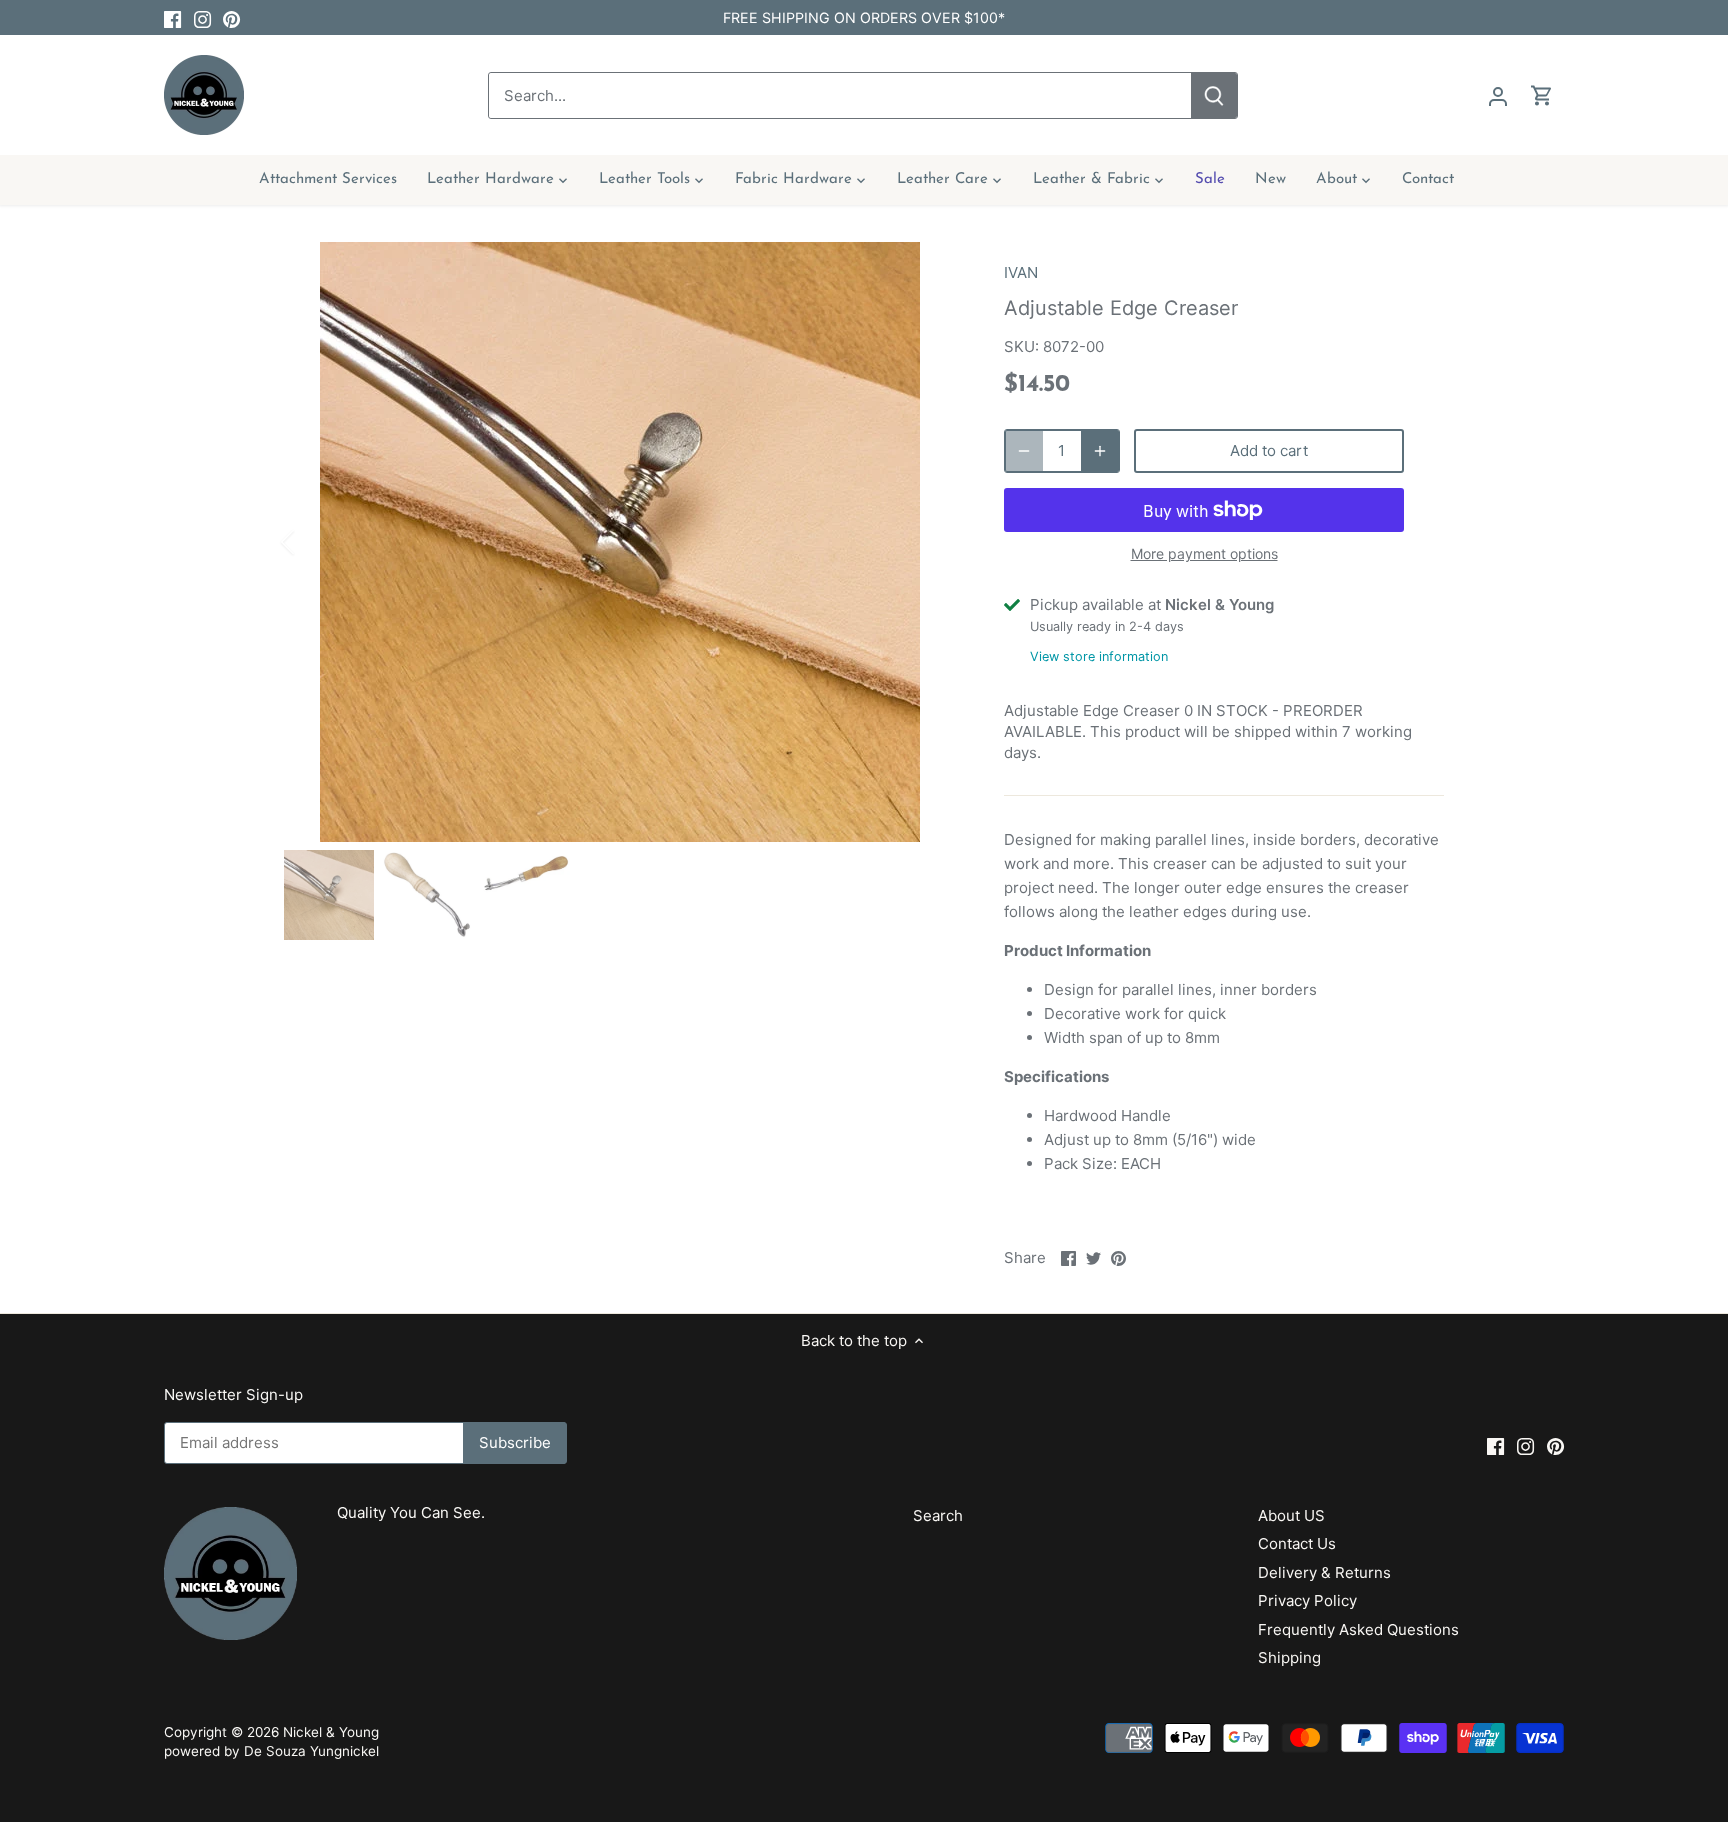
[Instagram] (202, 17)
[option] (620, 542)
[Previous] (314, 542)
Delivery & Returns (1324, 1572)
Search (938, 1515)
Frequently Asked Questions (1358, 1629)
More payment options (1204, 553)
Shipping (1289, 1657)
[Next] (926, 542)
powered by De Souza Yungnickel (271, 1751)
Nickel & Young (331, 1732)
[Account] (1498, 95)
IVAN (1021, 272)
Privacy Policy (1307, 1600)
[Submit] (1214, 95)
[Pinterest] (231, 17)
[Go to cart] (1542, 95)
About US (1291, 1515)
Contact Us (1297, 1543)
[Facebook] (172, 17)
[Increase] (1100, 451)
